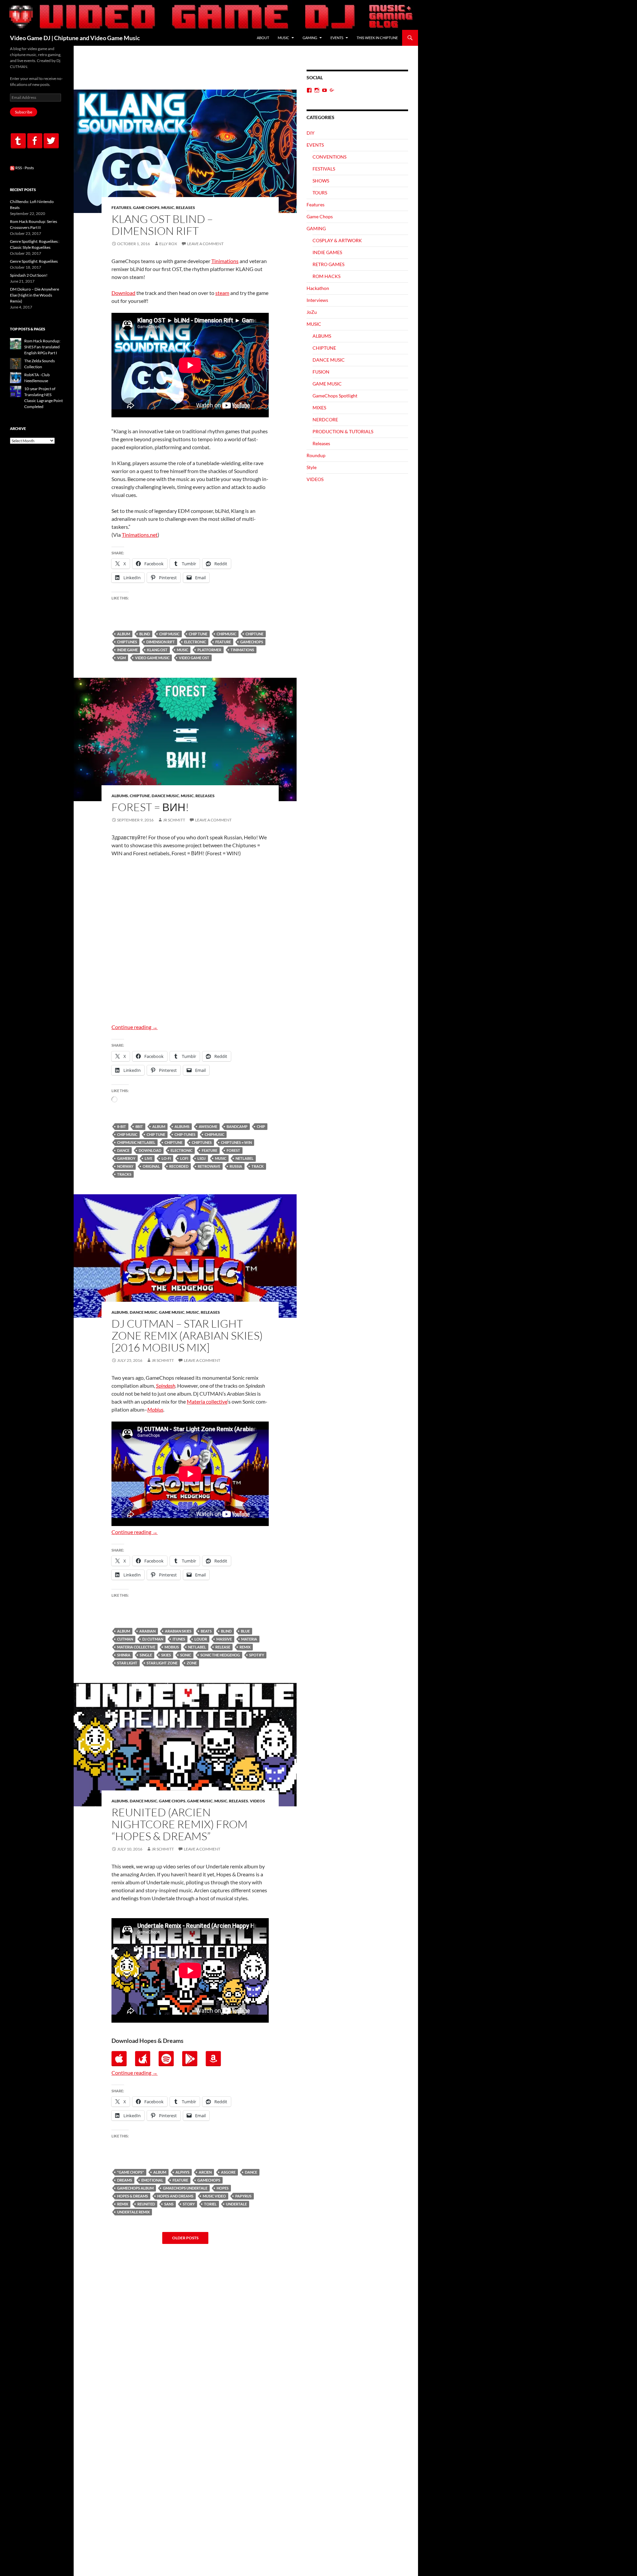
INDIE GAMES (327, 252)
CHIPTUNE (254, 634)
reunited (146, 2204)
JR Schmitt (174, 820)
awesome (208, 1126)
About (263, 38)
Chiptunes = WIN (236, 1142)
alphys (182, 2172)
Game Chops (146, 208)
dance (123, 1150)
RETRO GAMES (328, 264)
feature (223, 642)
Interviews (317, 300)
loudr (201, 1639)
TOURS (320, 193)
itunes (179, 1639)
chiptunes (127, 642)
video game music (152, 658)
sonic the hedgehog (220, 1655)
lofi (184, 1158)
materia (249, 1639)
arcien (205, 2172)
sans (169, 2204)
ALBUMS (120, 796)
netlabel (245, 1158)
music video (214, 2196)
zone (192, 1663)
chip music (169, 634)
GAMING (310, 38)
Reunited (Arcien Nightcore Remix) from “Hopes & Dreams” (179, 1824)
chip (261, 1126)
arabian (147, 1631)
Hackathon (318, 288)
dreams (125, 2180)
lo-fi (166, 1158)
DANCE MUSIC (165, 796)
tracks (124, 1174)
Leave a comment (205, 244)
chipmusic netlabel (136, 1142)
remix (245, 1647)
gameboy (126, 1158)
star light (127, 1663)
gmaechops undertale (185, 2188)
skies (166, 1655)
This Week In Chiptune (377, 38)
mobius (172, 1647)
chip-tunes (185, 1134)
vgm (121, 658)
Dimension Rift (161, 642)
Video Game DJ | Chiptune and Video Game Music (75, 38)
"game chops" (131, 2172)
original (151, 1166)
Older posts (185, 2238)
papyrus (243, 2196)
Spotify (257, 1655)
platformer (209, 650)
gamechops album (135, 2188)
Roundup (316, 455)
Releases (185, 208)
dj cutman (153, 1639)
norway (125, 1166)
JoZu (312, 312)
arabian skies (178, 1631)
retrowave (209, 1166)
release (223, 1647)
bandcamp (237, 1126)
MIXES (319, 408)
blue (245, 1631)
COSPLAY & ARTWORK (337, 240)
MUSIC (283, 38)
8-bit (122, 1126)
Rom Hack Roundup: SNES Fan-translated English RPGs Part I (42, 347)
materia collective (136, 1647)
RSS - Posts (24, 168)
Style (312, 467)
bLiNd (145, 634)
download (150, 1150)
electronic (195, 642)
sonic (186, 1655)
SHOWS (321, 181)
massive (224, 1639)
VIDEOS (257, 1801)
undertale (236, 2204)
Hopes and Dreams (175, 2196)
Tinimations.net (140, 535)
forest (233, 1150)
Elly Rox (168, 244)
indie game (127, 650)
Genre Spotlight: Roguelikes (34, 261)
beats (206, 1631)
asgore (228, 2172)
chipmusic (226, 634)
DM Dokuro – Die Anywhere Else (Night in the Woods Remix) (35, 295)
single (146, 1655)
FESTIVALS (324, 169)
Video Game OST (194, 658)
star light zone (162, 1663)
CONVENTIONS (329, 157)
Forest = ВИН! (150, 807)
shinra (124, 1655)
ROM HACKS (326, 276)
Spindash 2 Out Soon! (29, 275)
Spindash (166, 1386)
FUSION (321, 372)
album (124, 634)
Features (121, 208)
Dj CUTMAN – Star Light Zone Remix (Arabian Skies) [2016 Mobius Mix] (187, 1335)
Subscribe (24, 112)
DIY (311, 133)
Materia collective (207, 1401)
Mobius (155, 1409)
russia (236, 1166)
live (148, 1158)
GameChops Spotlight (335, 396)
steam (222, 293)
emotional (152, 2180)
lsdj (202, 1158)
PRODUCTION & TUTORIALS (343, 431)
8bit (139, 1126)
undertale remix (133, 2212)
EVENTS (337, 38)
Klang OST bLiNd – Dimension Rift (162, 225)
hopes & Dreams (133, 2196)
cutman (125, 1639)
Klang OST (157, 650)
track (258, 1166)
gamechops (252, 642)
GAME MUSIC (172, 1312)
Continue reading (135, 1027)
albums (182, 1126)
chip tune (198, 634)
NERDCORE (325, 419)
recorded (179, 1166)
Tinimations (225, 261)
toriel (210, 2204)
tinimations (242, 650)
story (189, 2204)
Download (123, 293)
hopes (223, 2188)
